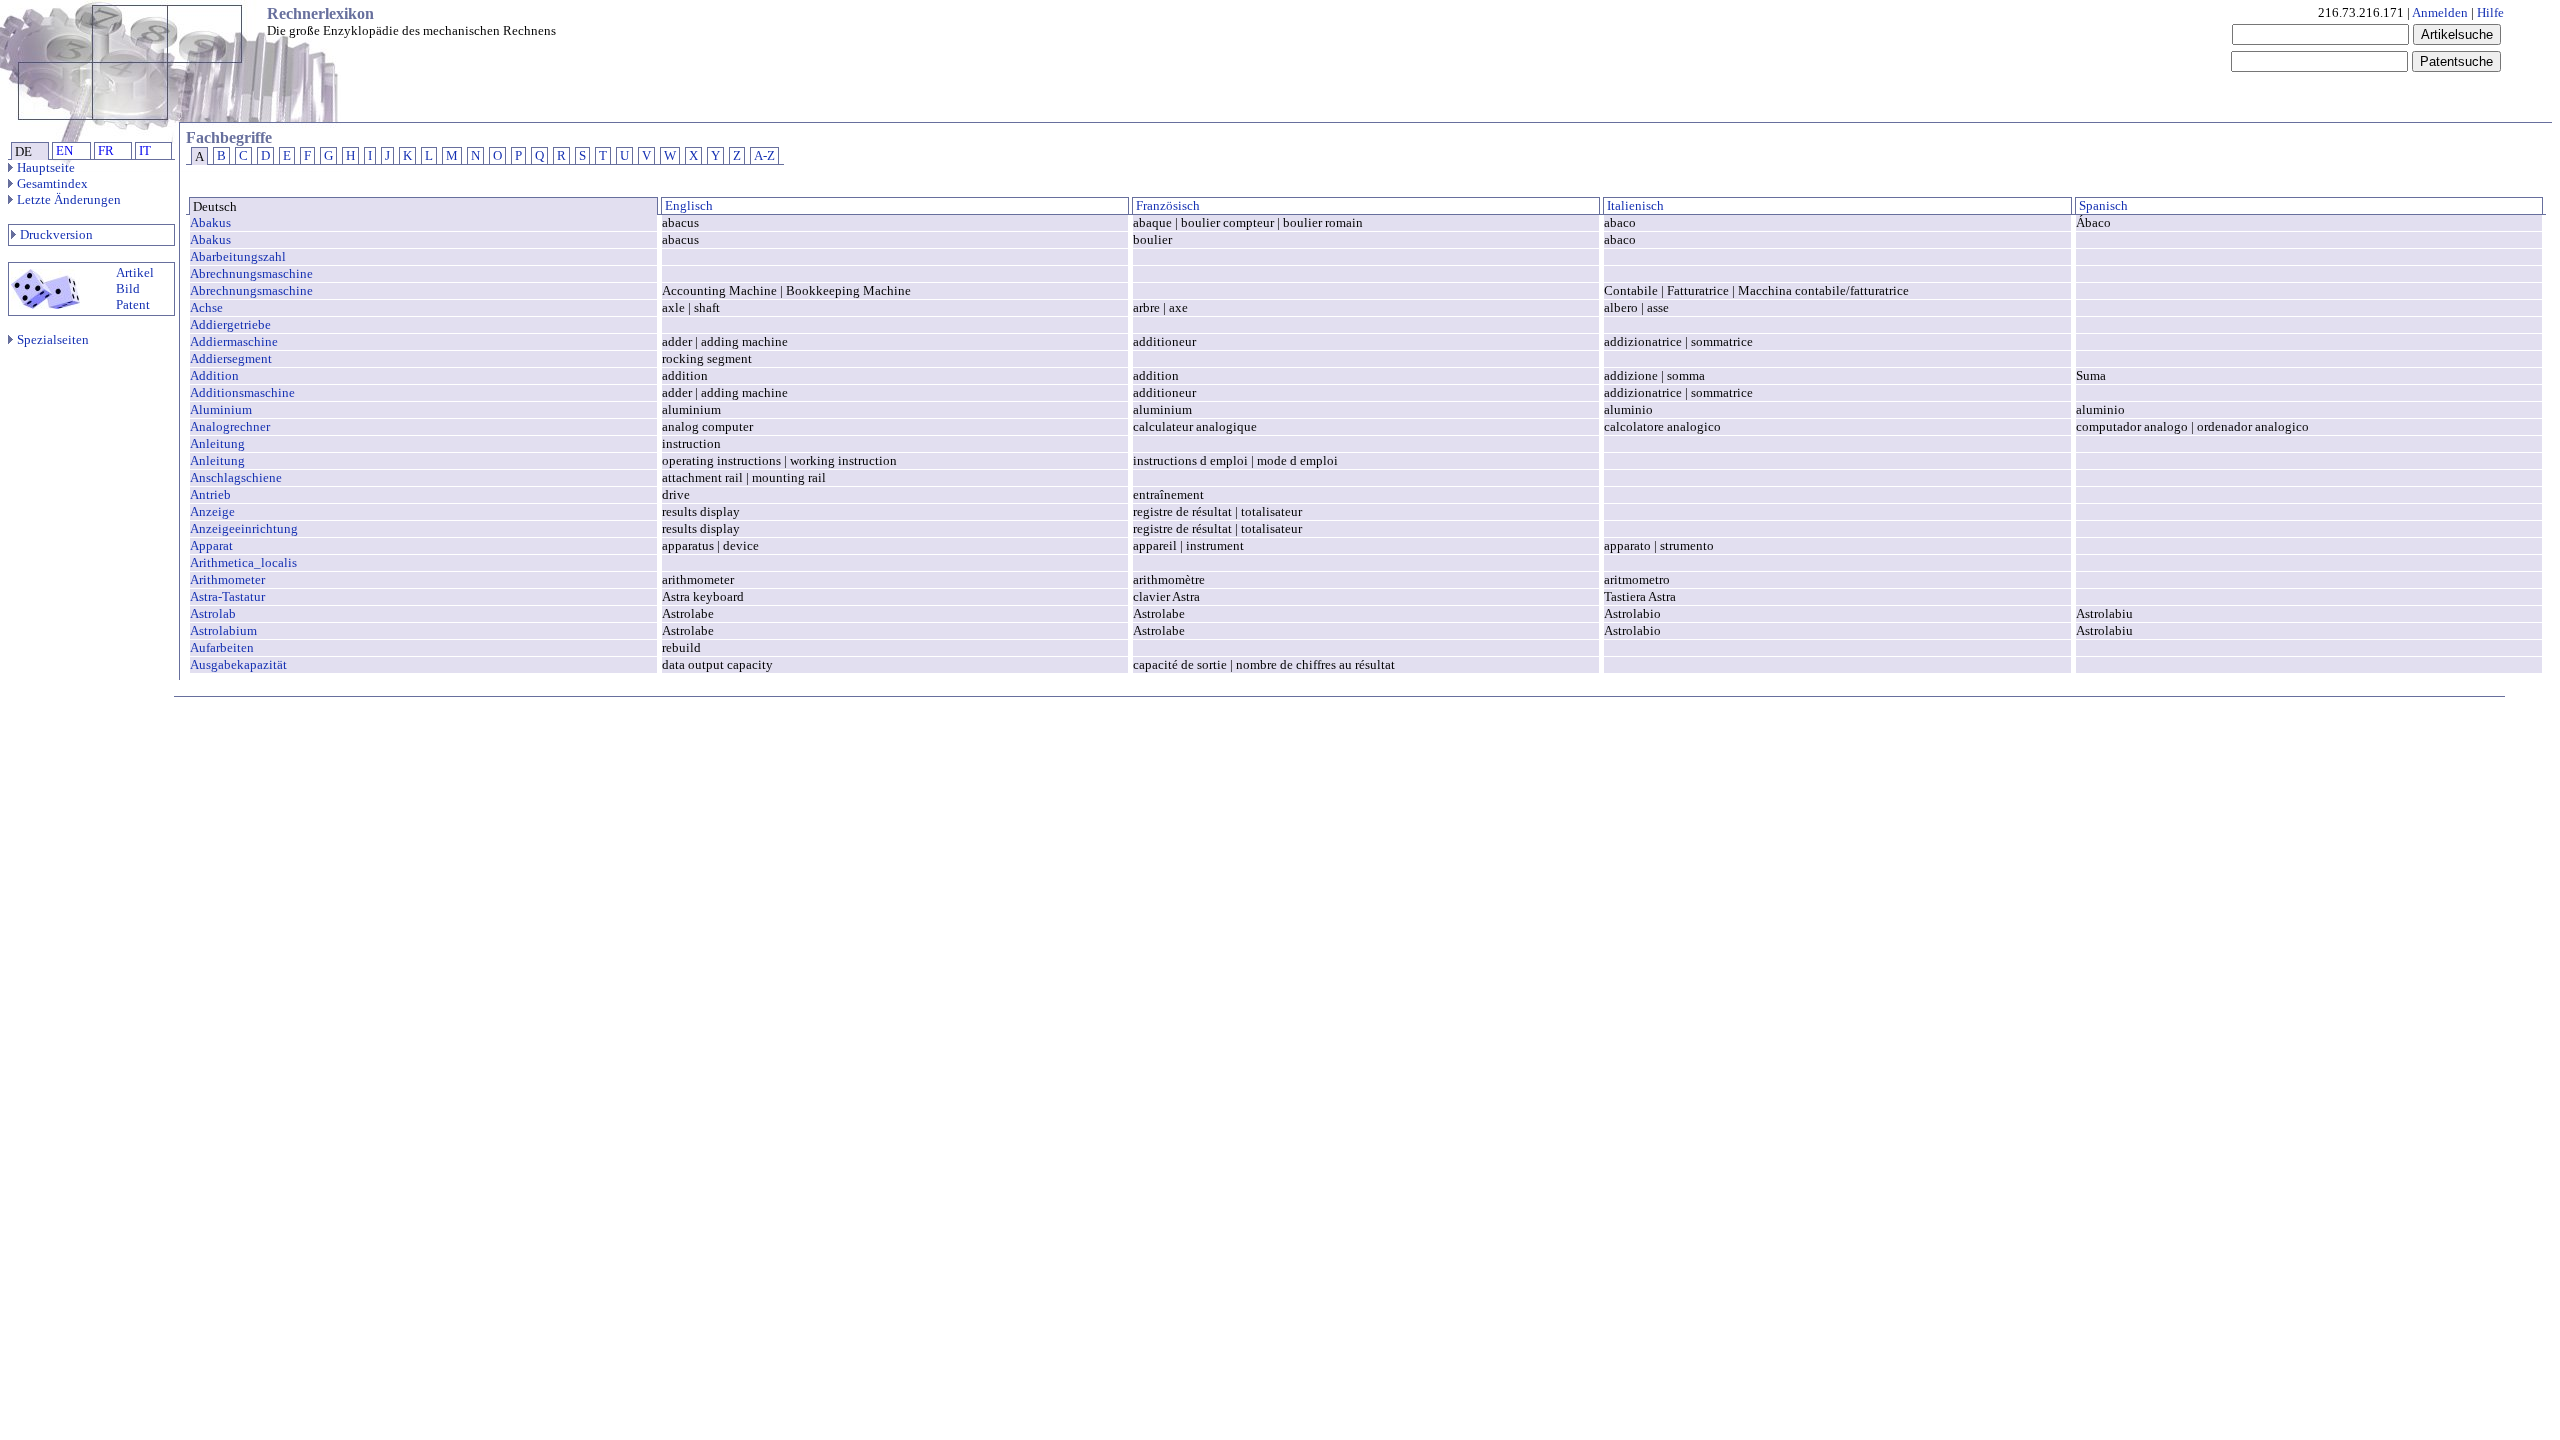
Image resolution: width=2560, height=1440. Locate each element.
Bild (128, 288)
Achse (206, 307)
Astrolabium (223, 630)
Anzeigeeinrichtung (244, 528)
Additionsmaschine (242, 392)
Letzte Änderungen (69, 199)
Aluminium (221, 409)
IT (145, 150)
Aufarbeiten (222, 647)
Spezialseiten (53, 339)
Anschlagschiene (236, 477)
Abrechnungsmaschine (251, 273)
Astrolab (213, 613)
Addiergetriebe (230, 324)
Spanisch (2102, 205)
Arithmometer (227, 579)
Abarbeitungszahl (238, 256)
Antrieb (210, 494)
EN (64, 150)
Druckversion (56, 234)
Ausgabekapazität (238, 664)
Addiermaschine (234, 341)
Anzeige (212, 511)
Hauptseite (46, 167)
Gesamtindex (52, 183)
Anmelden (2440, 12)
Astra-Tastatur (227, 596)
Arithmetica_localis (243, 562)
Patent (133, 304)
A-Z (764, 155)
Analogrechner (230, 426)
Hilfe (2490, 12)
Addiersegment (231, 358)
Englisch (687, 205)
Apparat (211, 545)
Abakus (210, 222)
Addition (214, 375)
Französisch (1166, 205)
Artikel (135, 272)
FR (106, 150)
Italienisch (1634, 205)
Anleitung (217, 443)
